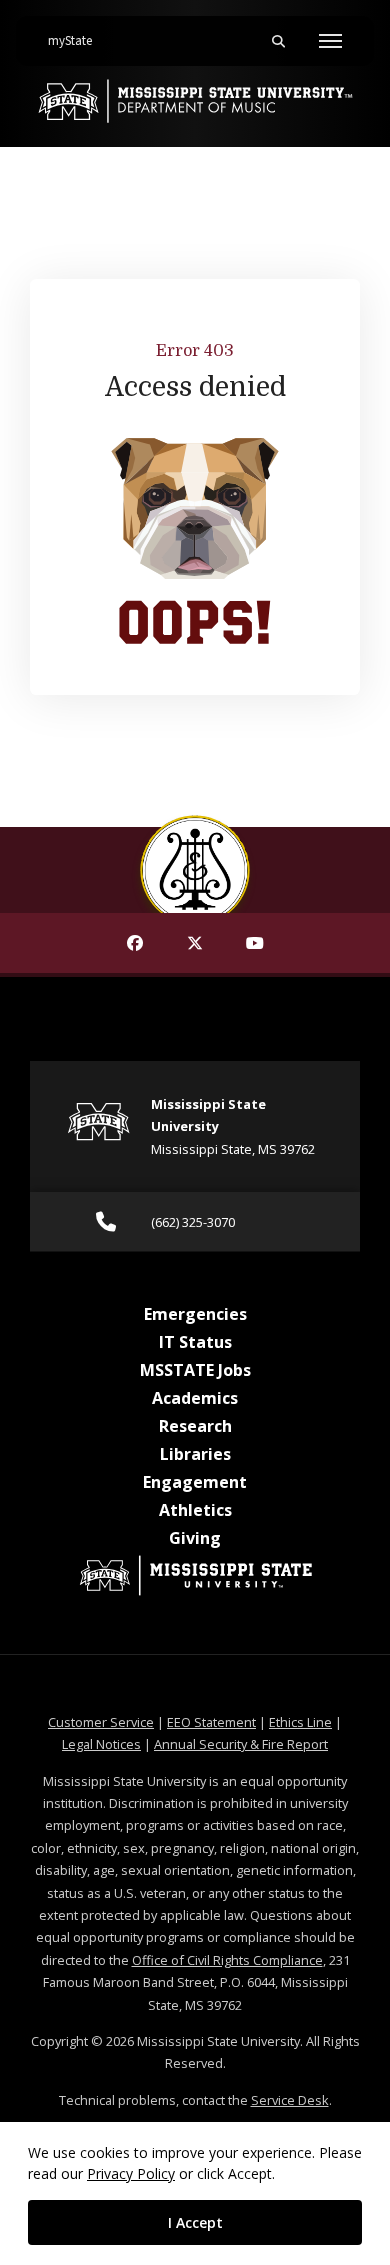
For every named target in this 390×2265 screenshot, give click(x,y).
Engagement (195, 1482)
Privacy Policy (131, 2173)
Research (195, 1426)
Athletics (195, 1510)
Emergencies (195, 1314)
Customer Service (101, 1722)
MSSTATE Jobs (195, 1370)
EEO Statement (211, 1722)
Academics (195, 1398)
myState (78, 40)
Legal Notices (101, 1744)
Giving (195, 1538)
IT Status (195, 1342)
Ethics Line (300, 1722)
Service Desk (290, 2100)
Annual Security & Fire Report (241, 1744)
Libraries (195, 1454)
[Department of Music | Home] (195, 101)
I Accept (195, 2222)
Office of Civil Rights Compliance (227, 1960)
